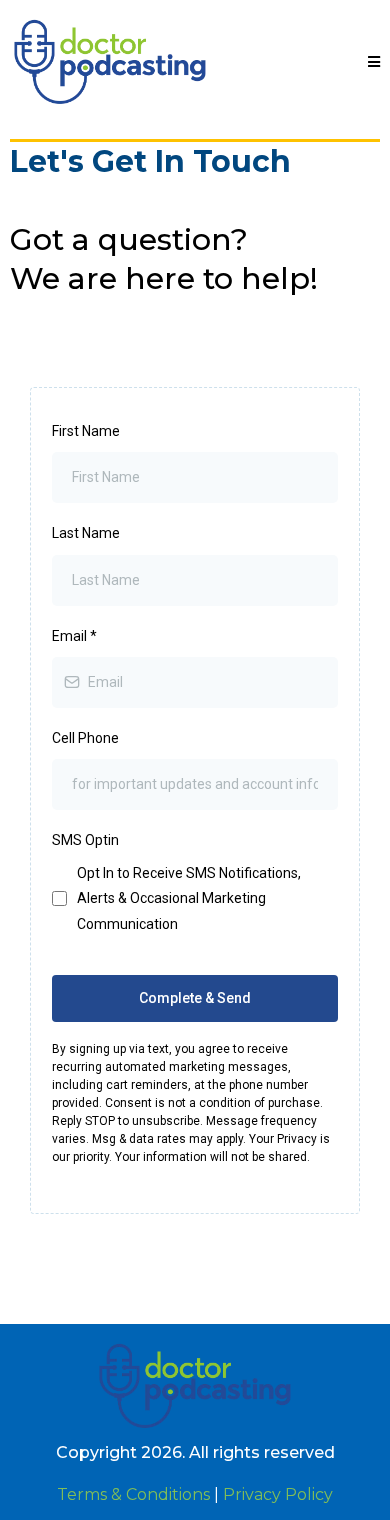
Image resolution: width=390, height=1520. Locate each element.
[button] (374, 62)
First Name (86, 431)
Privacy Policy (278, 1494)
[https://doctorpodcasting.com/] (110, 62)
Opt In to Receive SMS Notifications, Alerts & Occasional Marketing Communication (189, 898)
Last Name (86, 533)
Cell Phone (85, 738)
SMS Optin (85, 840)
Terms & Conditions (133, 1494)
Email (74, 636)
